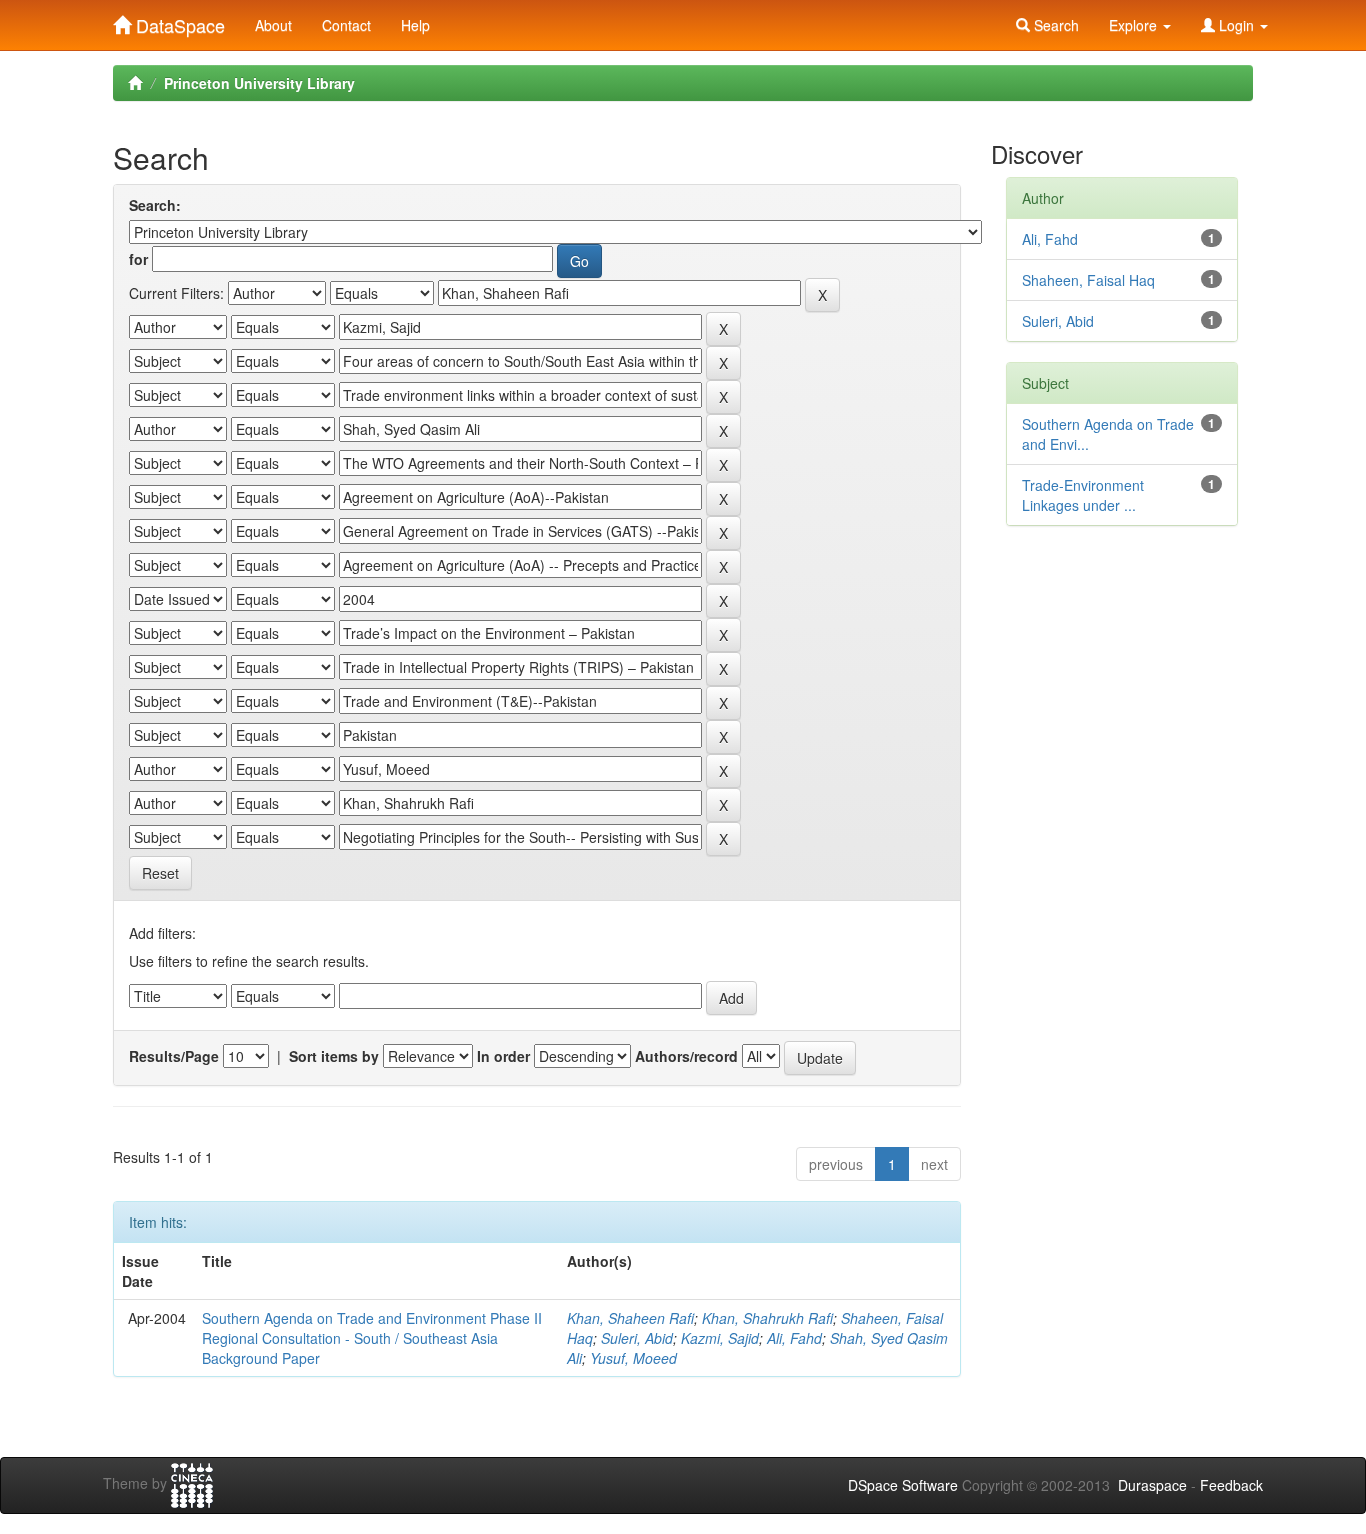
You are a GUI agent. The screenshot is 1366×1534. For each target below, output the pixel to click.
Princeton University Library (259, 83)
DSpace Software (903, 1485)
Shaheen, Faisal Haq (1088, 280)
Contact (346, 25)
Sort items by (334, 1056)
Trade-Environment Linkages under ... (1083, 495)
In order (503, 1056)
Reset (160, 873)
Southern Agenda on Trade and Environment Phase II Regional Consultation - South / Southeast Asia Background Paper (372, 1338)
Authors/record (686, 1056)
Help (415, 25)
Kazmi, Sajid (720, 1338)
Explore (1135, 25)
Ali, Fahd (794, 1338)
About (273, 25)
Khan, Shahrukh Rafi (767, 1318)
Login (1236, 25)
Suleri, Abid (637, 1338)
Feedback (1231, 1485)
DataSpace (178, 21)
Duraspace (1152, 1485)
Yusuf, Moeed (633, 1358)
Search (1054, 25)
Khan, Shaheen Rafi (630, 1318)
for (138, 259)
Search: (155, 205)
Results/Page (174, 1056)
